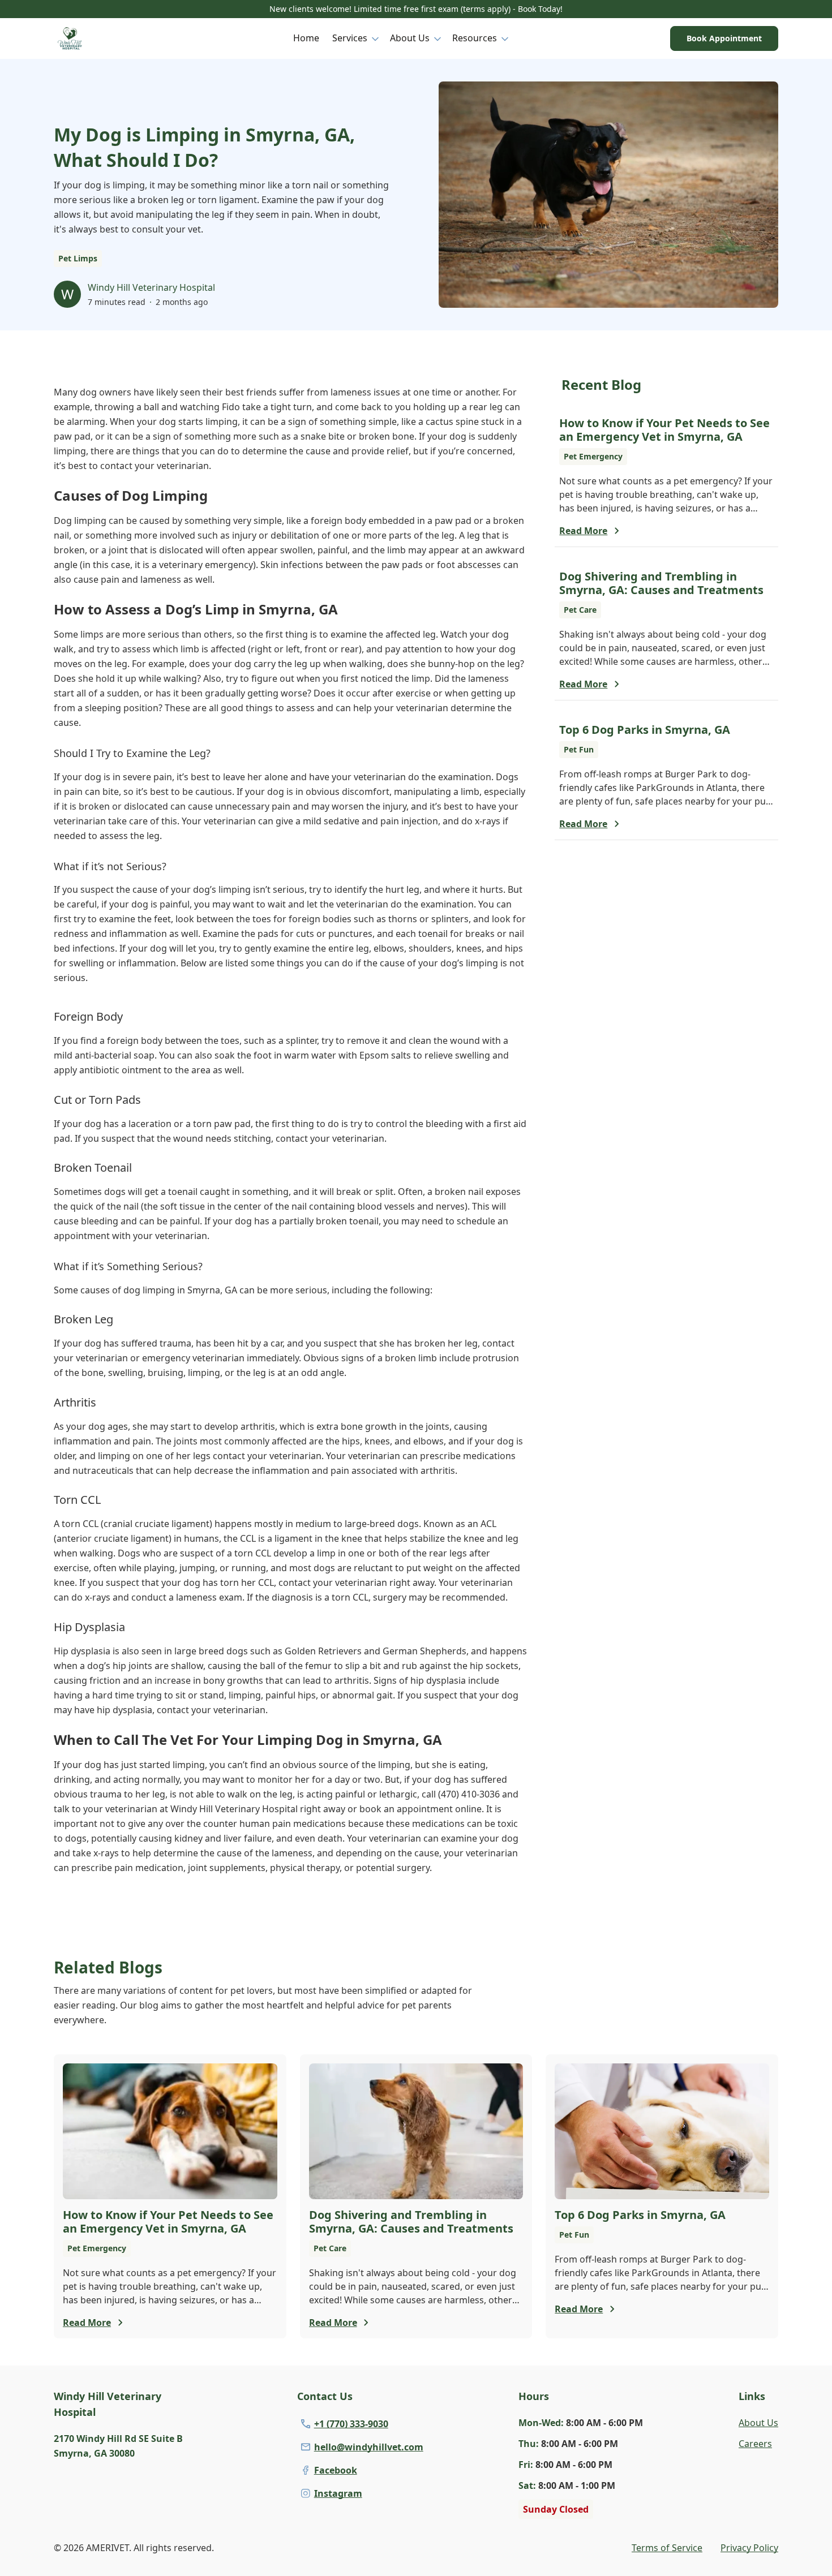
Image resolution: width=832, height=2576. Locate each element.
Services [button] (350, 38)
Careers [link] (755, 2444)
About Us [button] (410, 38)
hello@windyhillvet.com (369, 2447)
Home (306, 38)
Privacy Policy (749, 2548)
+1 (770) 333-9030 (351, 2424)
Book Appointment (724, 38)
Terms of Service (667, 2548)
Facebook (336, 2470)
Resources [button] (475, 38)
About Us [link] (758, 2423)
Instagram (338, 2493)
